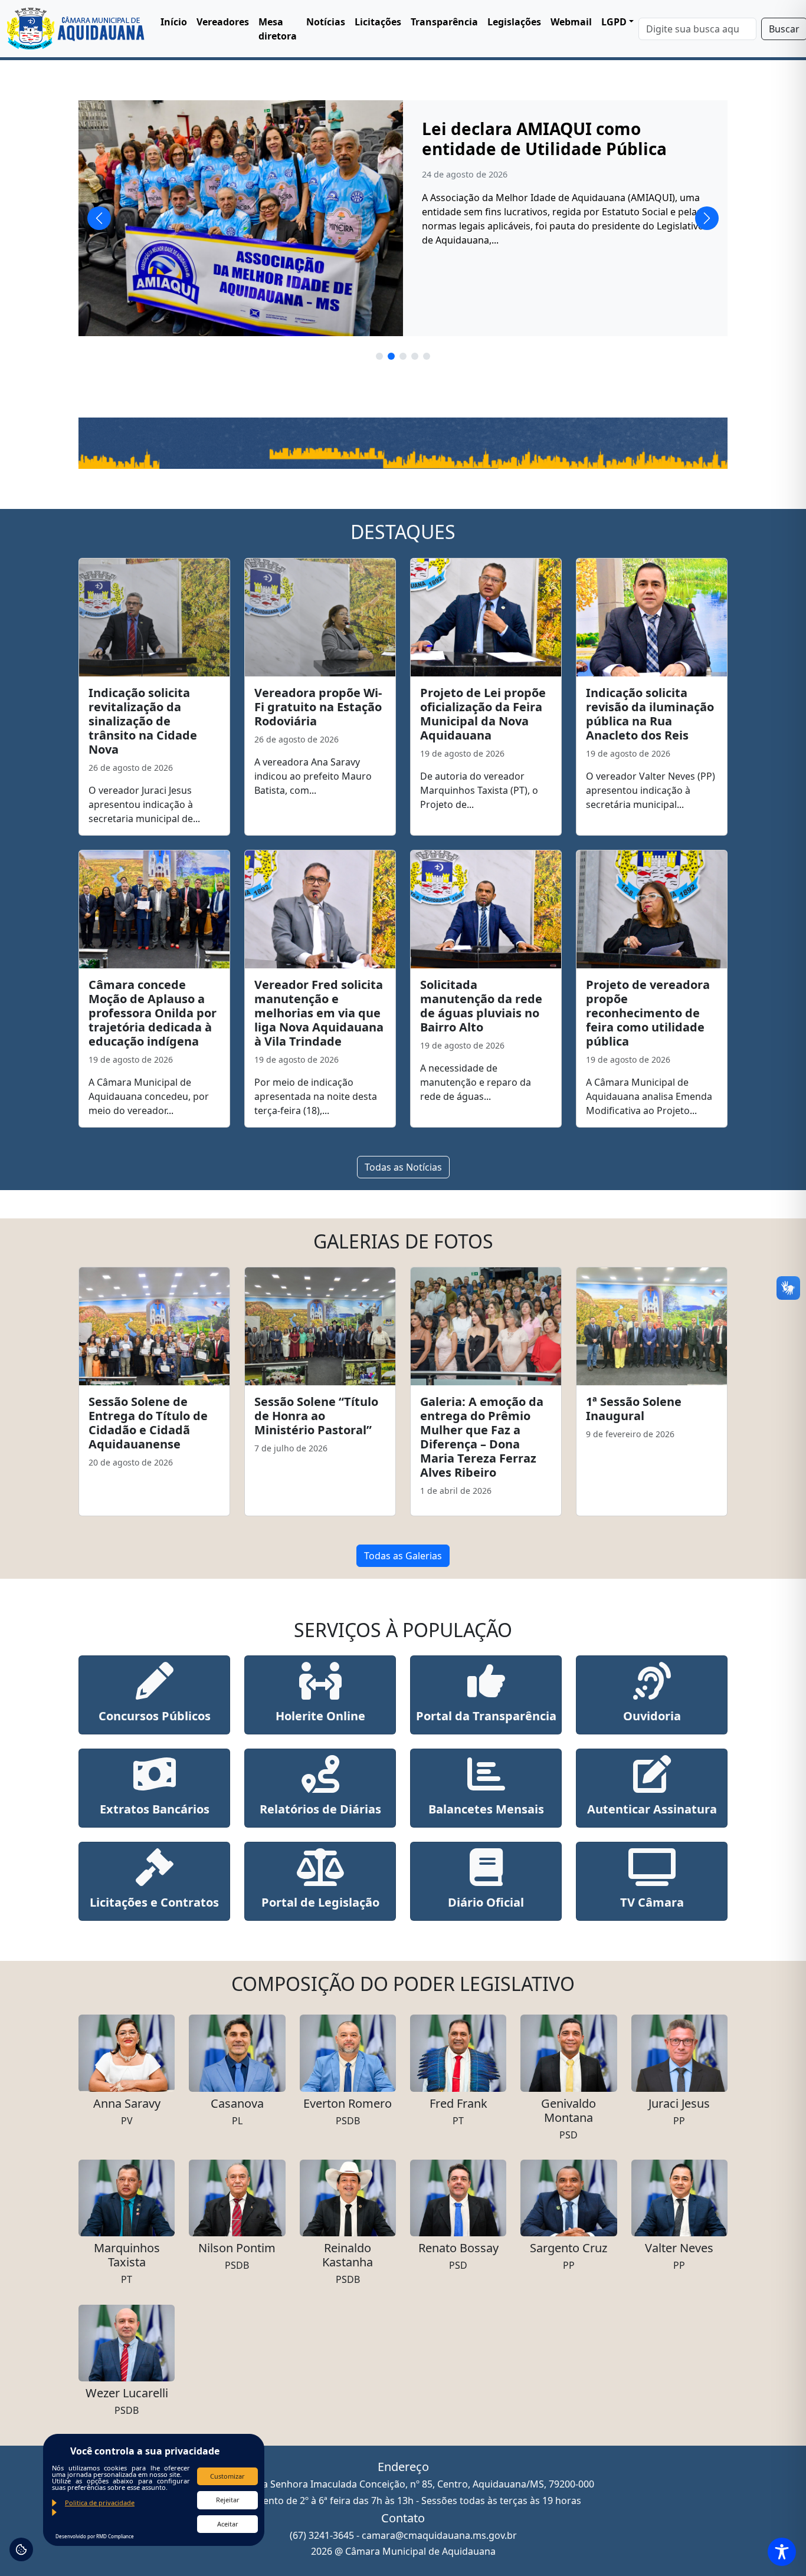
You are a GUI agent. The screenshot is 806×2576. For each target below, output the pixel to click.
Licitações (378, 22)
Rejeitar (228, 2500)
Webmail (571, 22)
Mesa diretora (278, 29)
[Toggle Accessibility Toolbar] (782, 2552)
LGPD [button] (614, 22)
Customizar (227, 2476)
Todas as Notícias (403, 1167)
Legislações (514, 22)
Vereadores (223, 22)
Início (174, 22)
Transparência (444, 22)
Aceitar (228, 2524)
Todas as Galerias (403, 1556)
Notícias (326, 22)
